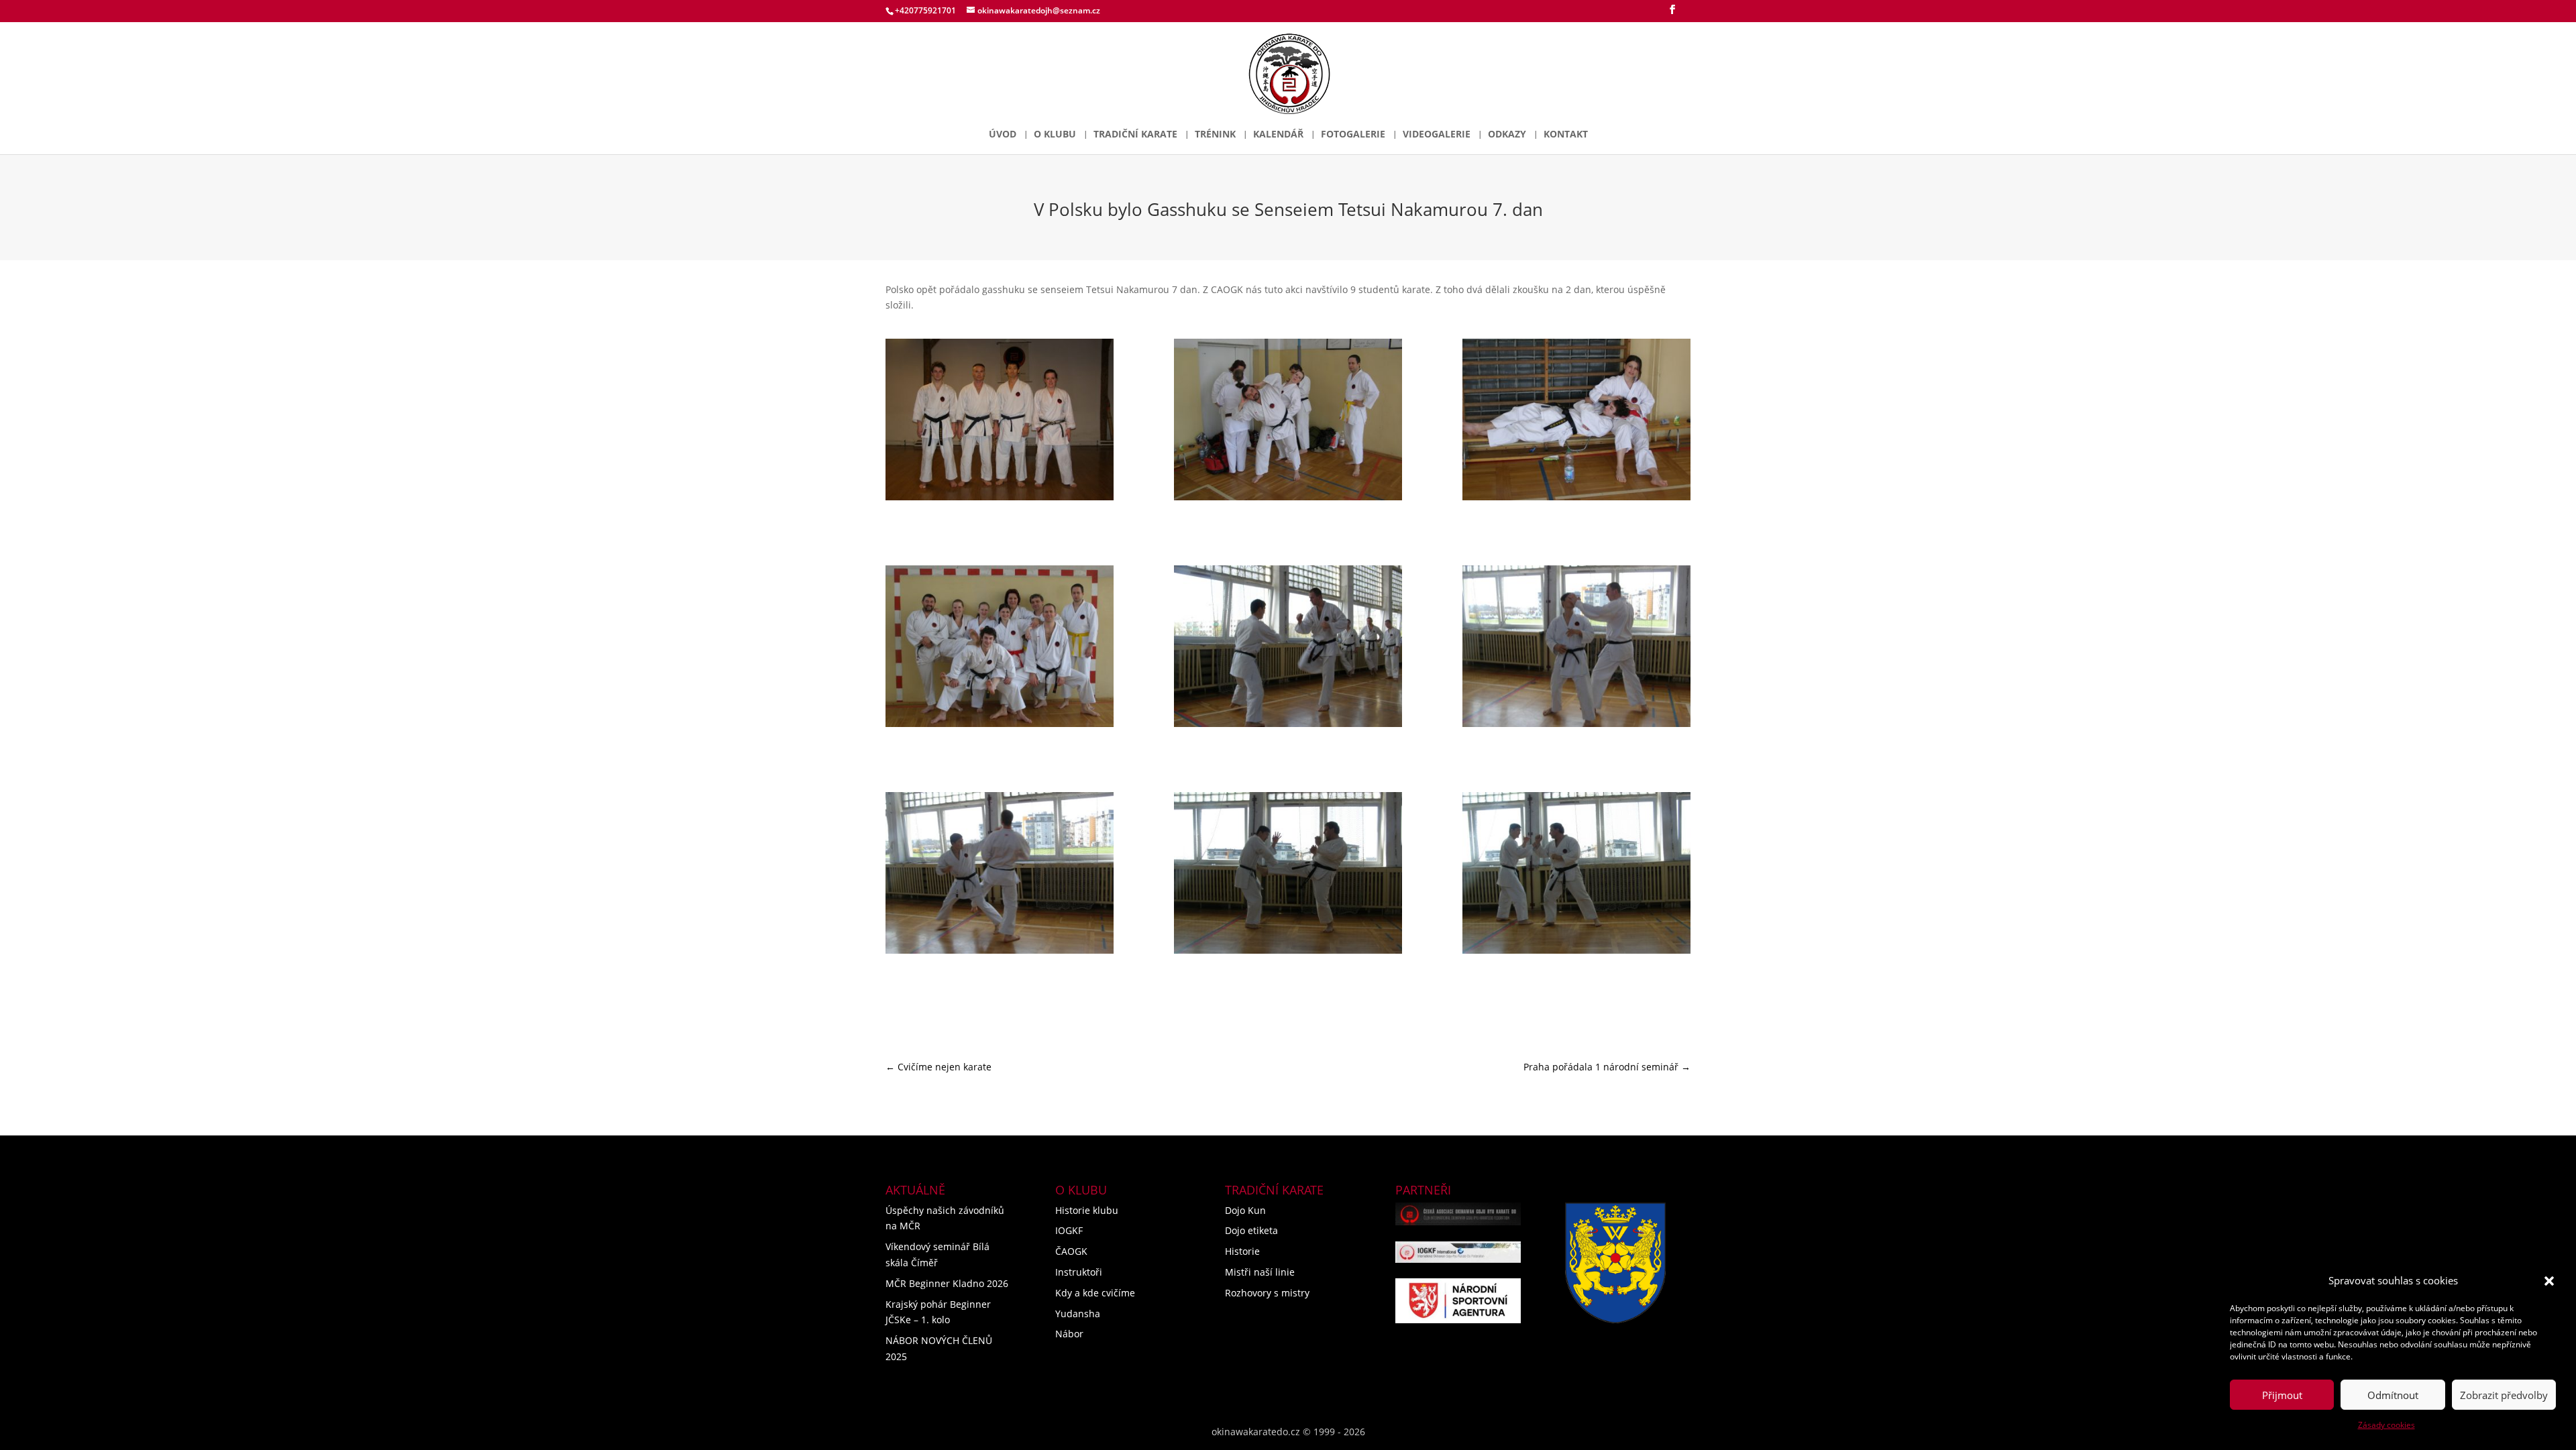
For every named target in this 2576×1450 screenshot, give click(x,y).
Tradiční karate (1135, 135)
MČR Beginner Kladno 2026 (947, 1283)
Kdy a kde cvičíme (1095, 1293)
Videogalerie (1437, 135)
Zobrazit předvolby (2504, 1395)
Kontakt (1566, 135)
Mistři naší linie (1260, 1272)
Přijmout (2282, 1395)
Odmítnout (2393, 1395)
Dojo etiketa (1251, 1230)
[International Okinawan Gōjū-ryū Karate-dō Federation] (1458, 1252)
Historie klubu (1087, 1210)
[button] (2549, 1281)
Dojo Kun (1245, 1210)
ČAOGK (1071, 1251)
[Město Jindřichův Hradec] (1615, 1263)
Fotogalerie (1353, 135)
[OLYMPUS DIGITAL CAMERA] (1000, 422)
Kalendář (1278, 135)
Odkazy (1507, 135)
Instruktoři (1079, 1272)
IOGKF (1069, 1230)
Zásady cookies (2386, 1425)
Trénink (1215, 135)
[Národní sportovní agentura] (1458, 1301)
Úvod (1003, 135)
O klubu (1055, 135)
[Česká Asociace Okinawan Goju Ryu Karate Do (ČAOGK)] (1458, 1214)
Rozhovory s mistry (1267, 1293)
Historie (1242, 1251)
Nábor (1069, 1334)
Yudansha (1078, 1314)
